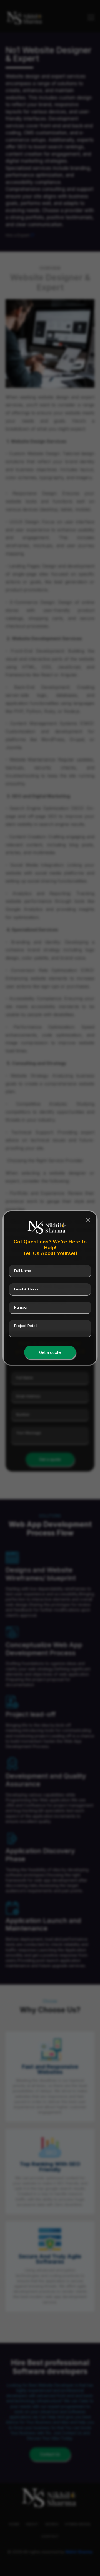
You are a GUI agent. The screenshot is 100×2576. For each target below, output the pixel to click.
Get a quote (50, 1352)
